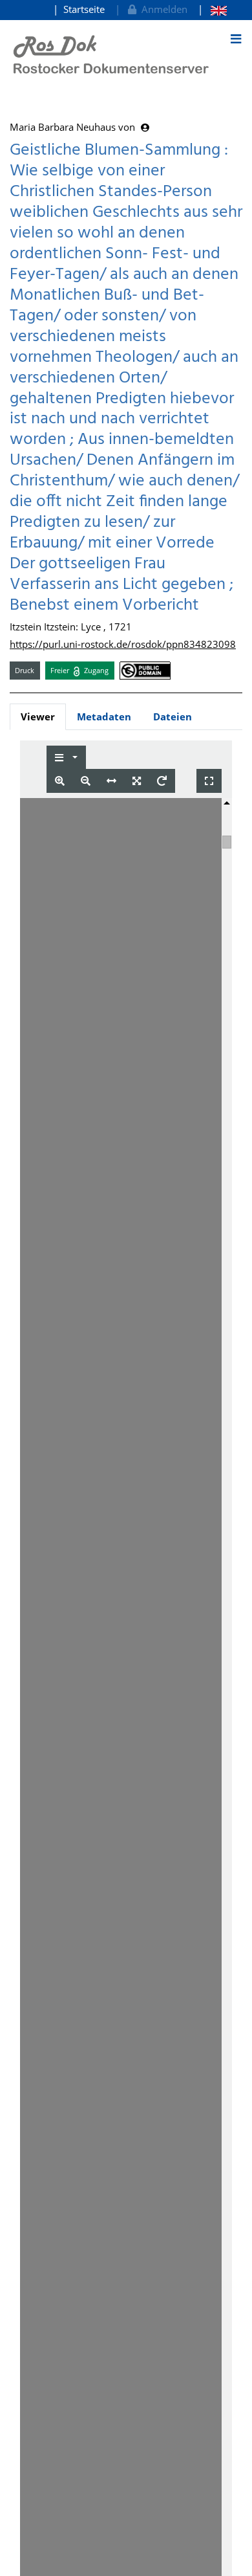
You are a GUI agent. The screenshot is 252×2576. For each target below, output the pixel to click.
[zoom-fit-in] (137, 781)
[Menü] (236, 39)
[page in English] (212, 9)
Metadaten (104, 716)
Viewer (38, 716)
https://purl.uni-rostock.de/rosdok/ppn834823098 (123, 644)
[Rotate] (162, 781)
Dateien (173, 716)
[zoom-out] (86, 781)
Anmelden (162, 9)
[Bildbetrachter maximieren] (209, 781)
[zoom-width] (111, 781)
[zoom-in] (60, 781)
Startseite (84, 9)
